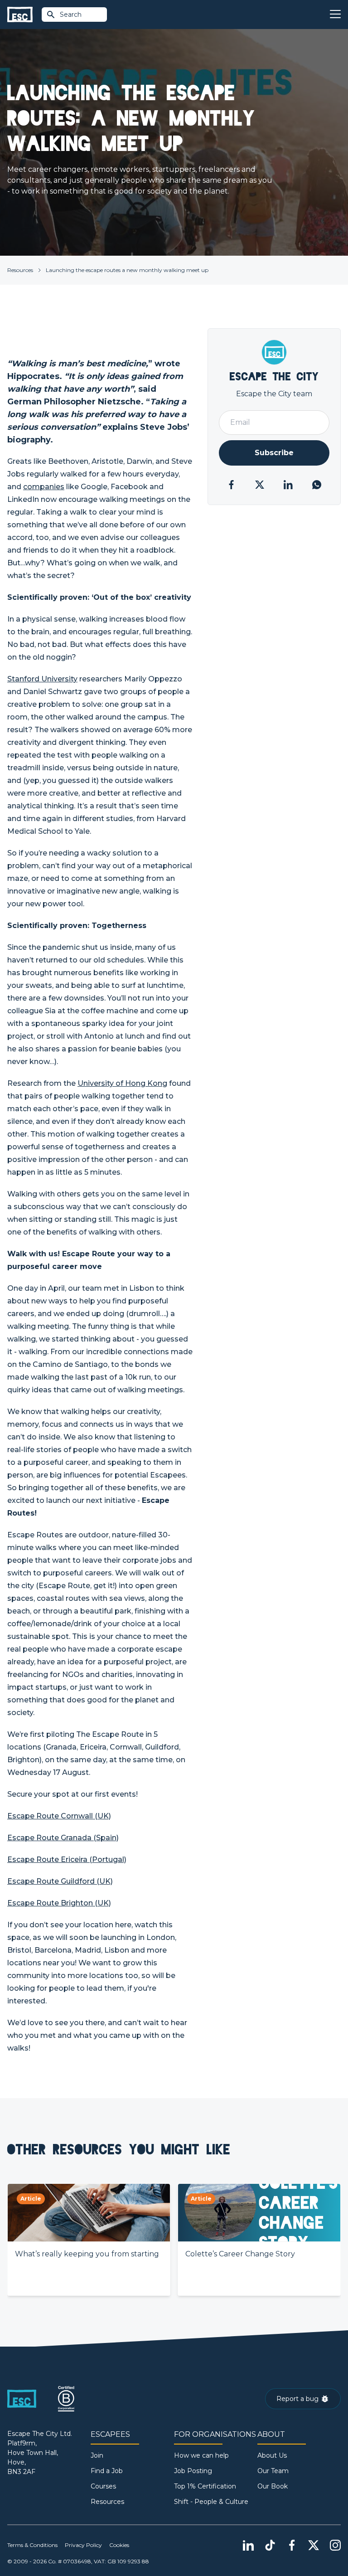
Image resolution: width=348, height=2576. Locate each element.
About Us (272, 2455)
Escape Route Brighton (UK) (59, 1903)
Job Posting (193, 2471)
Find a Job (107, 2471)
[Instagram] (335, 2545)
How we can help (201, 2455)
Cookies (119, 2545)
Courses (103, 2486)
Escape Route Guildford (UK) (60, 1881)
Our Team (273, 2471)
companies (44, 487)
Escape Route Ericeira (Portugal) (67, 1859)
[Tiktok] (270, 2545)
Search (71, 15)
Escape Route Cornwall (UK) (59, 1816)
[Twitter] (314, 2545)
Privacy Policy (83, 2545)
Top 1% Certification (205, 2486)
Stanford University (42, 679)
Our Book (273, 2486)
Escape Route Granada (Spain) (63, 1838)
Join (97, 2455)
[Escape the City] (20, 15)
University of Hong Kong (122, 1083)
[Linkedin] (248, 2545)
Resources (20, 270)
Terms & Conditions (32, 2545)
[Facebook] (292, 2545)
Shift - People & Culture (211, 2502)
